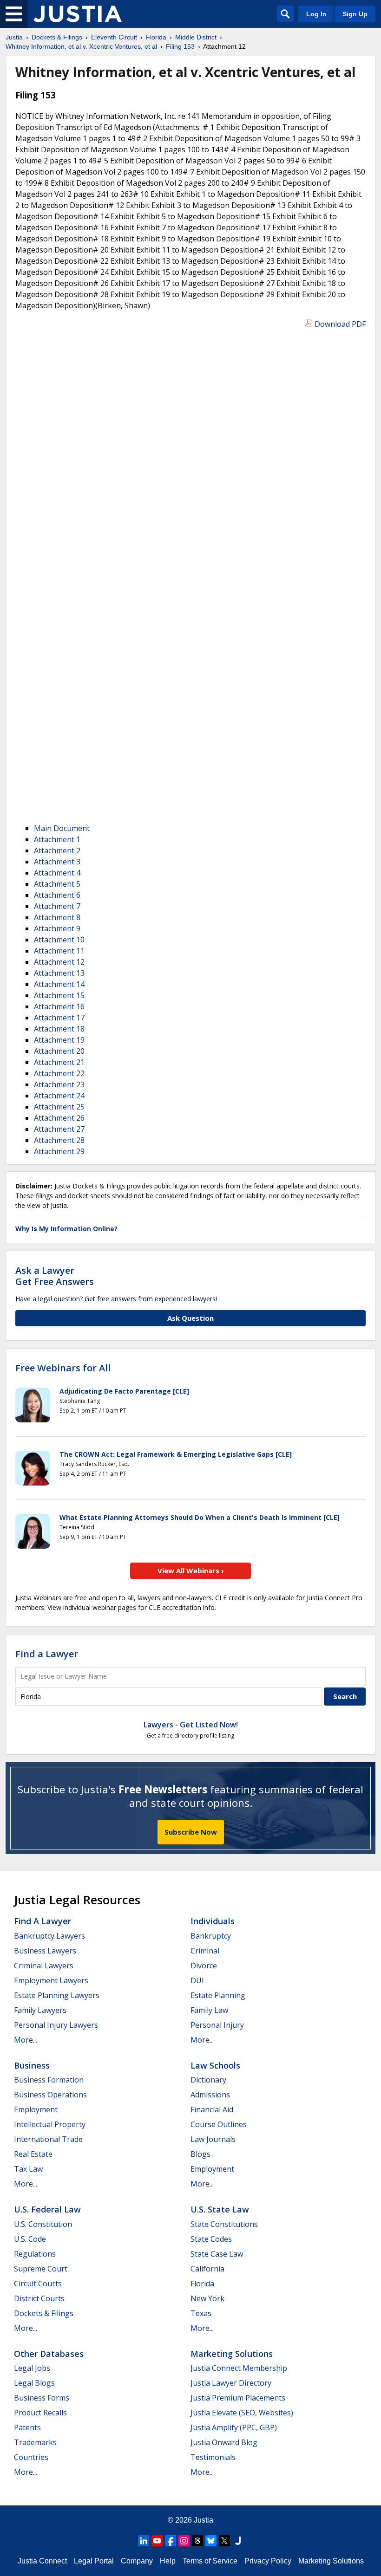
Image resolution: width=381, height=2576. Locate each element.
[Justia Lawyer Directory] (238, 2541)
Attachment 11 (59, 951)
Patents (27, 2427)
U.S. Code (30, 2239)
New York (207, 2298)
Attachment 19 (59, 1040)
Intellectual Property (50, 2124)
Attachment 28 (59, 1140)
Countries (31, 2457)
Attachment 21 (59, 1062)
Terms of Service (210, 2561)
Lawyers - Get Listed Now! (191, 1725)
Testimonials (213, 2457)
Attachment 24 (59, 1096)
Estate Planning (218, 1995)
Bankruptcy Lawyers (49, 1936)
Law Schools (215, 2065)
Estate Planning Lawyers (57, 1995)
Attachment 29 (59, 1151)
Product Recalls (40, 2413)
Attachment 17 (59, 1018)
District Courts (39, 2298)
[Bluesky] (211, 2541)
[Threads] (197, 2541)
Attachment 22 (59, 1073)
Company (137, 2561)
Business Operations (50, 2095)
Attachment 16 (59, 1006)
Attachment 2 (57, 850)
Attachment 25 (59, 1107)
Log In (316, 14)
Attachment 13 (59, 973)
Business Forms (42, 2398)
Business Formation (49, 2080)
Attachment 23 (59, 1084)
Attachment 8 (57, 917)
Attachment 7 (57, 906)
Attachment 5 (57, 884)
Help (168, 2561)
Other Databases (49, 2354)
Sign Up (355, 14)
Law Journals (213, 2139)
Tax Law (28, 2169)
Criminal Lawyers (44, 1966)
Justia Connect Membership (239, 2368)
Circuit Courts (38, 2284)
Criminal (205, 1951)
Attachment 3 (57, 862)
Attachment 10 (59, 940)
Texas (201, 2313)
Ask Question (190, 1318)
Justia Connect (42, 2561)
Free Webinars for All (63, 1368)
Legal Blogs (34, 2383)
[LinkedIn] (144, 2541)
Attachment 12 (59, 962)
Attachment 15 (59, 995)
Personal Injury (217, 2025)
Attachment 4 (57, 873)
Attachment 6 (57, 895)
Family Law (209, 2010)
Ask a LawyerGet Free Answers (55, 1276)
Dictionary (208, 2080)
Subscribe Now (191, 1832)
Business (32, 2065)
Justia (204, 2520)
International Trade (48, 2139)
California (207, 2269)
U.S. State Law (220, 2209)
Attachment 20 (59, 1051)
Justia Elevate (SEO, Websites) (242, 2413)
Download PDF (340, 324)
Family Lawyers (40, 2010)
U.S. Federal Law (47, 2209)
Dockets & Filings (44, 2313)
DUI (197, 1980)
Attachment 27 (59, 1129)
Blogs (200, 2154)
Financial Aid (212, 2109)
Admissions (210, 2095)
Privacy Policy (268, 2561)
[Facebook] (171, 2541)
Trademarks (35, 2442)
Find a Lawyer (47, 1654)
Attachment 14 (59, 984)
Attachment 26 (59, 1118)
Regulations (35, 2254)
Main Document (62, 828)
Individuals (213, 1921)
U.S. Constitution (43, 2224)
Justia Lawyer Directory (231, 2383)
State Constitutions (224, 2224)
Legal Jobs (32, 2368)
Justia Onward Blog (224, 2442)
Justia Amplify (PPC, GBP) (234, 2427)
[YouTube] (157, 2541)
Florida (202, 2284)
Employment (36, 2109)
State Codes (211, 2239)
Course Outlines (219, 2124)
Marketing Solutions (232, 2354)
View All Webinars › (191, 1570)
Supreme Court (41, 2269)
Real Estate (33, 2154)
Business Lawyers (45, 1951)
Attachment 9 (57, 928)
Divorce (204, 1966)
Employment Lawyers (51, 1980)
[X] (224, 2541)
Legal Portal (94, 2561)
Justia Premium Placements (238, 2398)
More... (26, 2040)
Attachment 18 (59, 1029)
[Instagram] (184, 2541)
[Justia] (78, 14)
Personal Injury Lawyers (56, 2025)
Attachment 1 (57, 839)
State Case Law (217, 2254)
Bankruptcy (211, 1936)
